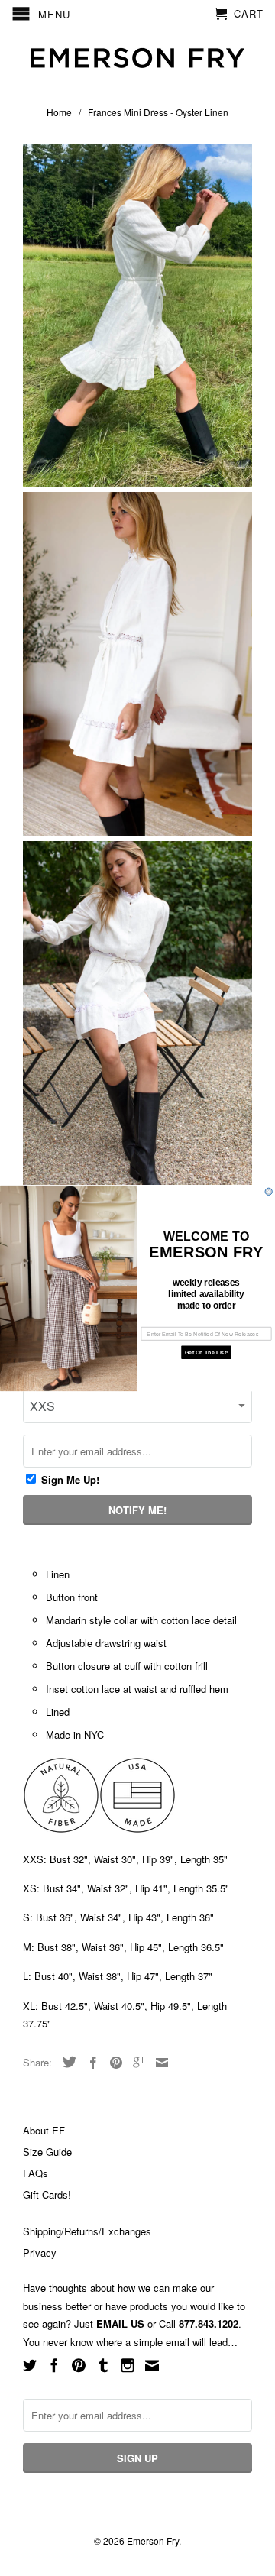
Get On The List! (206, 1352)
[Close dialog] (269, 1191)
